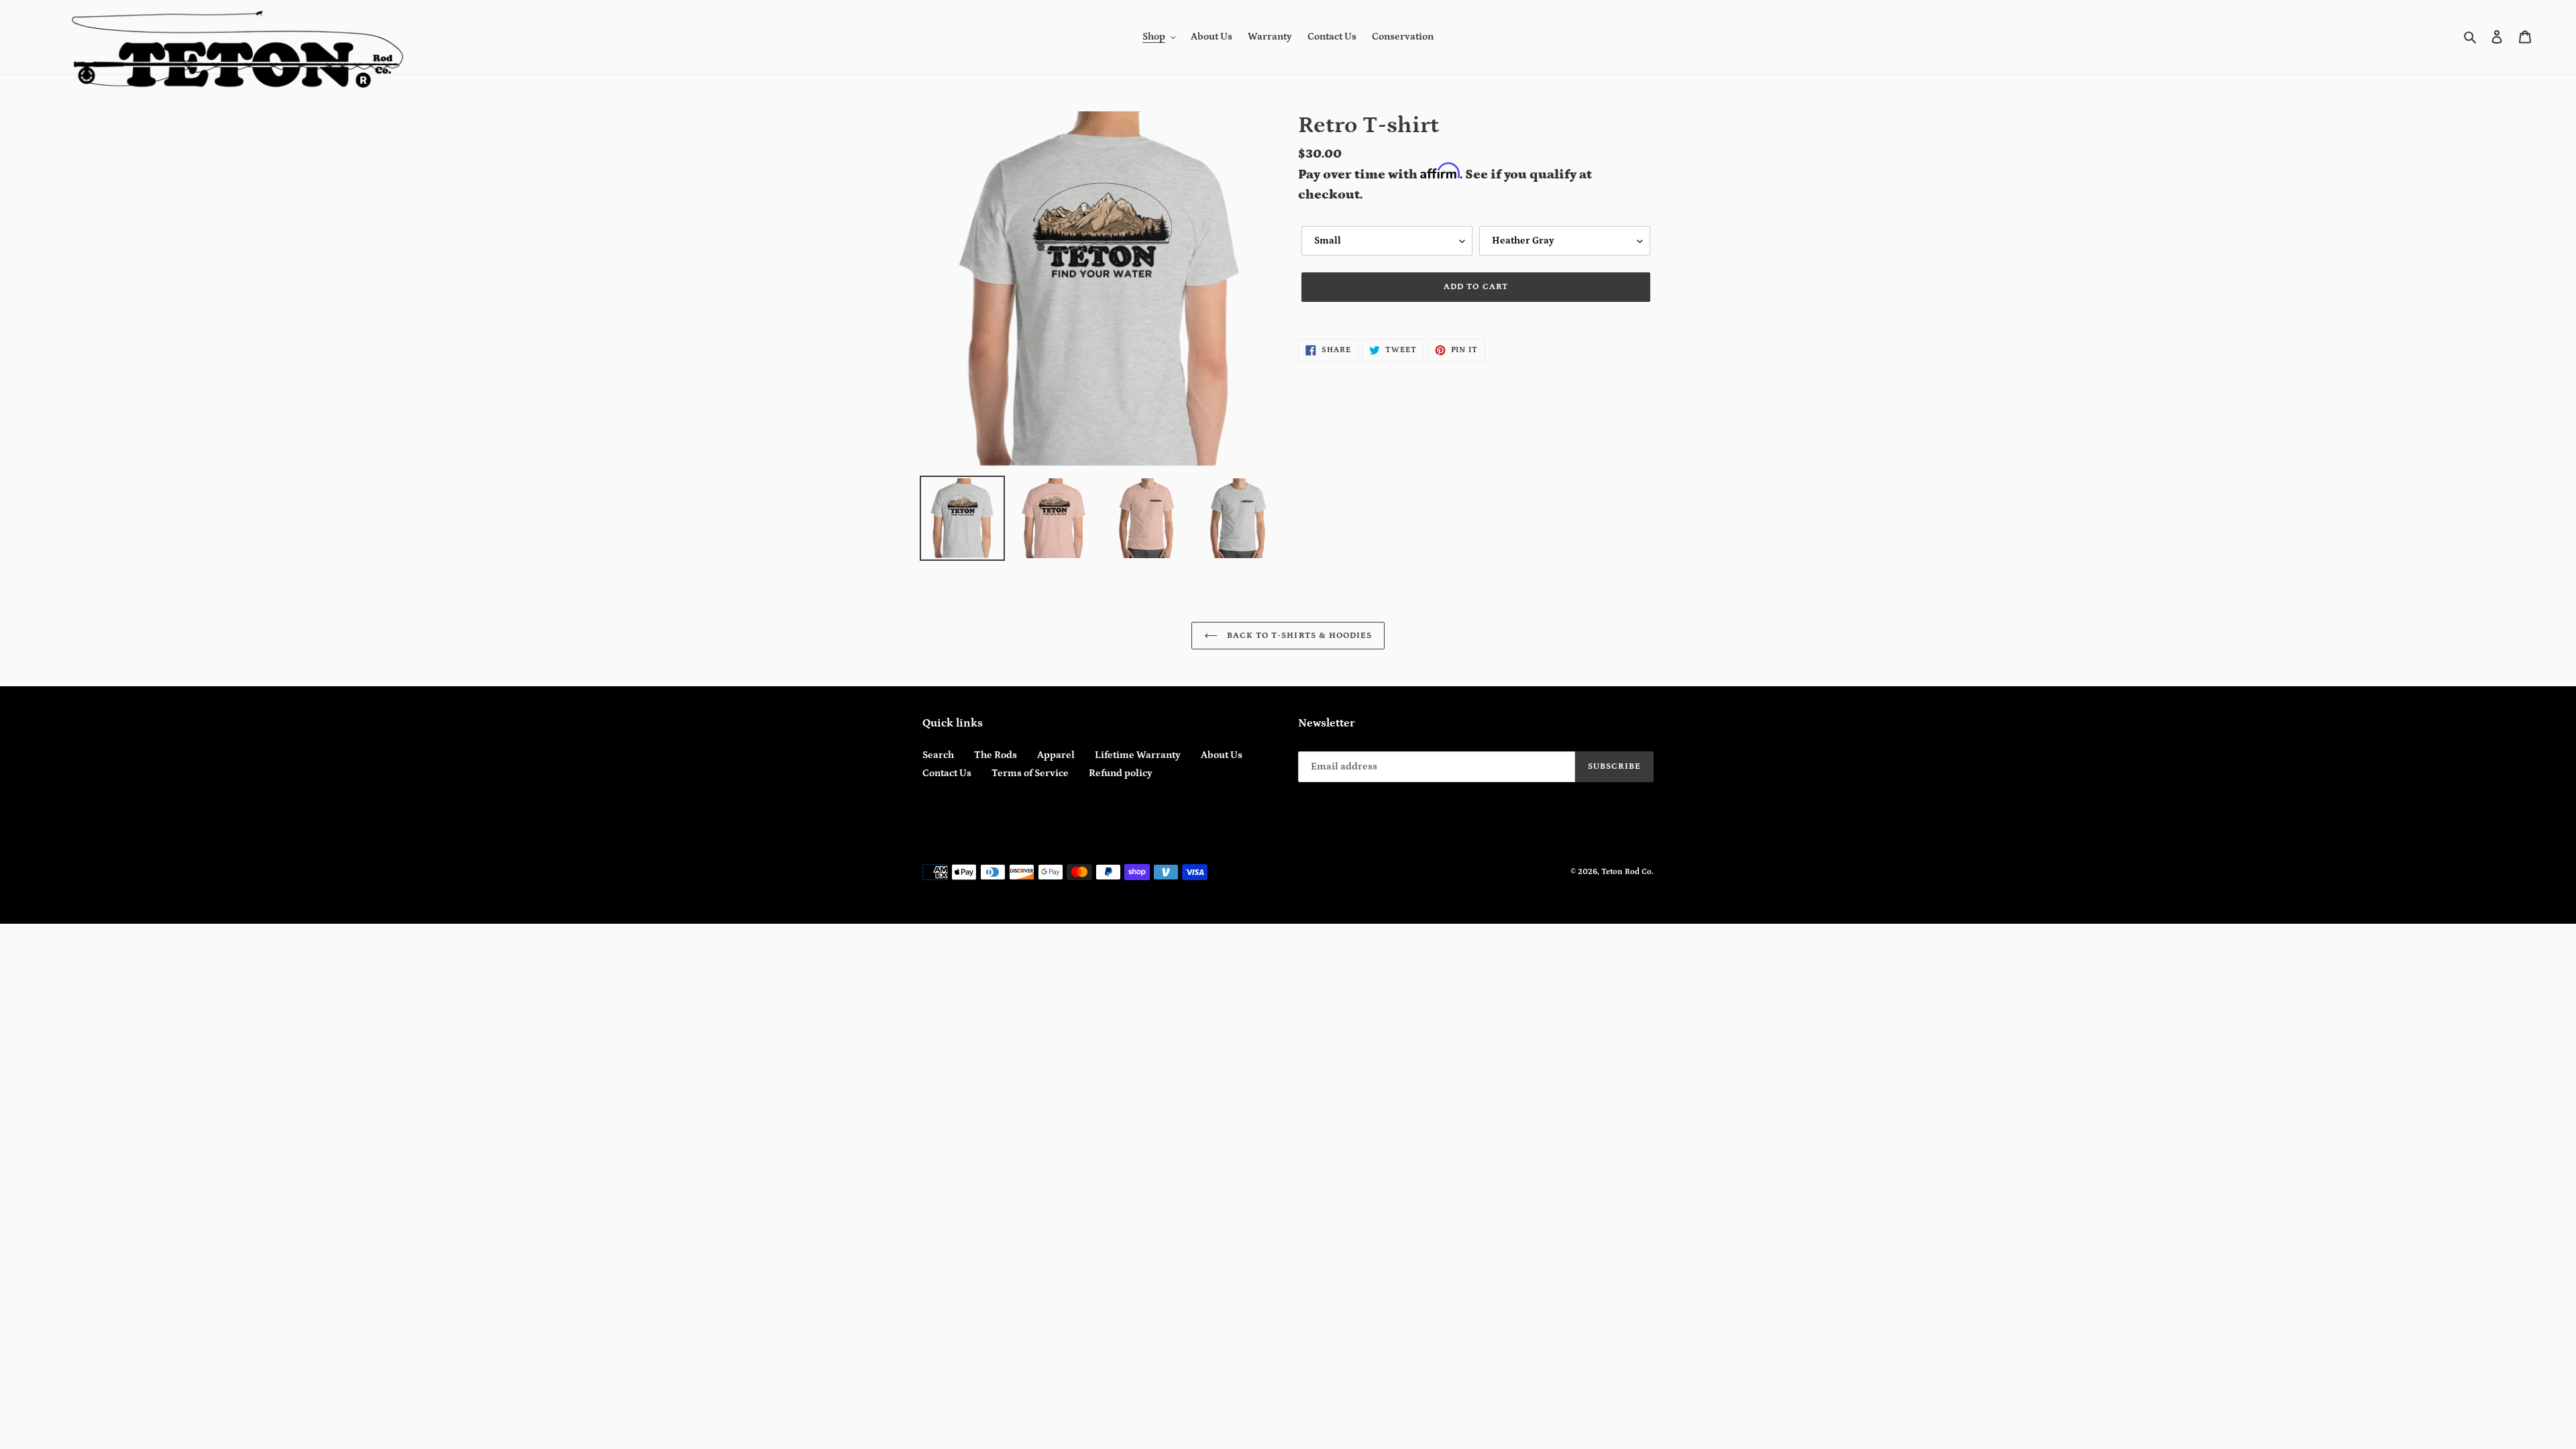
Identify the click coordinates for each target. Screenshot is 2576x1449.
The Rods (996, 755)
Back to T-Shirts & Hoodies (1298, 636)
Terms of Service (1030, 773)
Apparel (1056, 755)
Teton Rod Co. (1627, 872)
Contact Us (947, 773)
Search (938, 755)
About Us (1222, 755)
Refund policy (1121, 773)
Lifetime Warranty (1138, 755)
